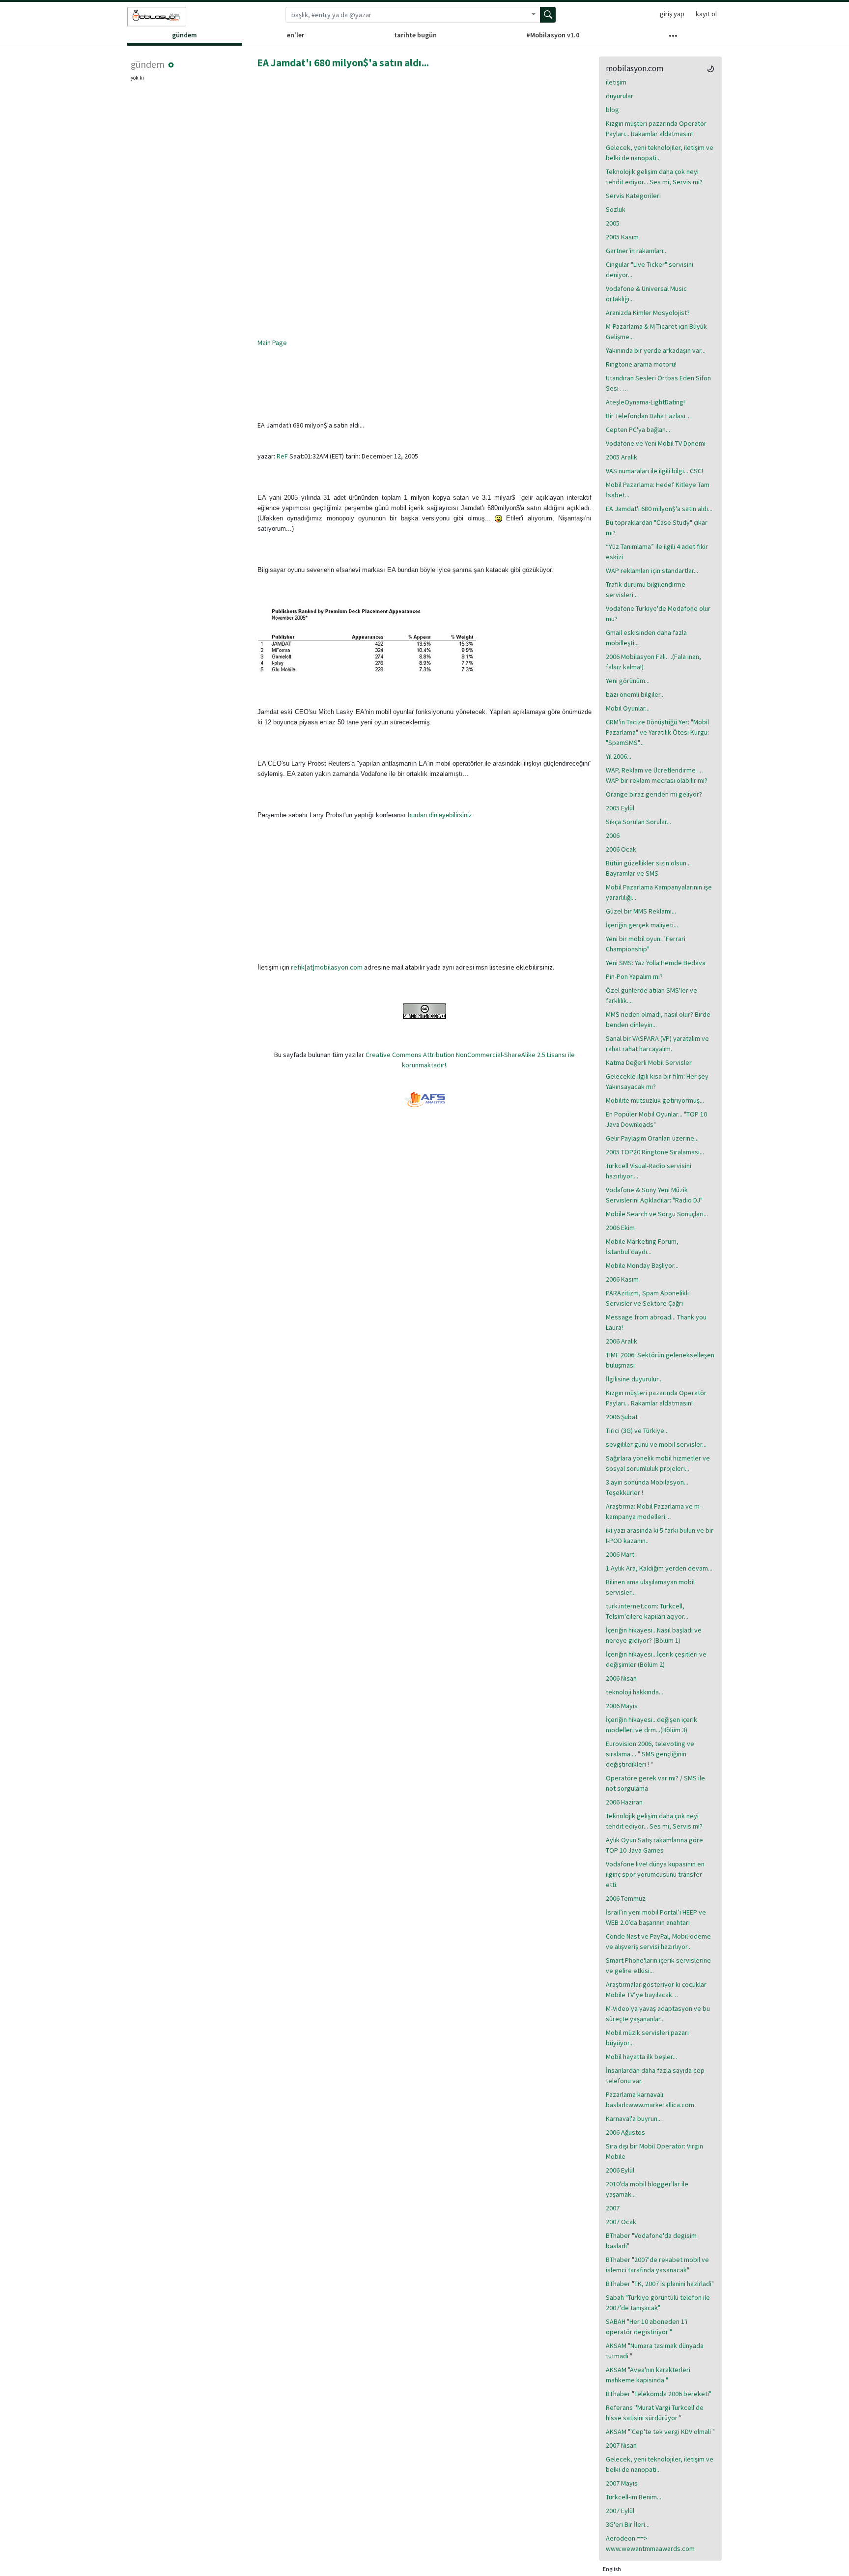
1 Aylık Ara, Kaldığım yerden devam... (659, 1568)
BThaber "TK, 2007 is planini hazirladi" (660, 2284)
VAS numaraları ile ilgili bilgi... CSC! (654, 471)
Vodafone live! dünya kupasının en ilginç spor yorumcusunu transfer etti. (655, 1874)
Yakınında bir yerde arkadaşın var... (656, 350)
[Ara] (548, 15)
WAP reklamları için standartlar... (652, 571)
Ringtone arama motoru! (641, 364)
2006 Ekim (620, 1228)
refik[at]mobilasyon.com (327, 967)
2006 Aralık (622, 1341)
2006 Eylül (620, 2170)
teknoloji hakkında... (635, 1692)
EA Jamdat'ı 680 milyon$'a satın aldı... (343, 63)
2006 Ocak (621, 849)
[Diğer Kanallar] (673, 38)
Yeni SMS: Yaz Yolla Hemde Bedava (656, 963)
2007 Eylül (620, 2511)
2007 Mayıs (622, 2483)
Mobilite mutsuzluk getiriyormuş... (655, 1100)
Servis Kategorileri (633, 196)
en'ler (296, 35)
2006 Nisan (621, 1678)
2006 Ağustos (625, 2132)
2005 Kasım (622, 237)
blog (612, 110)
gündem (184, 35)
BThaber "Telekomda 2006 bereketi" (659, 2394)
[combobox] (406, 15)
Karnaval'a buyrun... (634, 2118)
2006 (613, 835)
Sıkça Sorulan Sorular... (638, 822)
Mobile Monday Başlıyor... (642, 1265)
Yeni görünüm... (628, 681)
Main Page (272, 343)
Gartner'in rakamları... (637, 251)
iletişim (616, 82)
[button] (171, 65)
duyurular (620, 96)
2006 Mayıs (622, 1706)
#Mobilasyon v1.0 (553, 35)
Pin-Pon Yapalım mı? (634, 976)
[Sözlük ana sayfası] (157, 17)
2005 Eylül (620, 808)
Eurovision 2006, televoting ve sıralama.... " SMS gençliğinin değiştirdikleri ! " (650, 1754)
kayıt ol (706, 14)
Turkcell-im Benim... (634, 2497)
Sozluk (616, 209)
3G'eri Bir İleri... (628, 2524)
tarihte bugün (415, 35)
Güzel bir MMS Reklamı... (641, 911)
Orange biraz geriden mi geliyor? (654, 794)
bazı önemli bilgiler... (635, 694)
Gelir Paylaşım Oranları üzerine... (652, 1138)
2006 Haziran (624, 1802)
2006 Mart (620, 1554)
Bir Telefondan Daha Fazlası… (649, 416)
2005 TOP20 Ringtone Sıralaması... (655, 1152)
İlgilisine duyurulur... (634, 1379)
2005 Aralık (622, 457)
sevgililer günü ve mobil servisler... (656, 1444)
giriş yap (672, 14)
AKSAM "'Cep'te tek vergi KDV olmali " (660, 2432)
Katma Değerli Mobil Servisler (649, 1062)
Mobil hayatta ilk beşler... (641, 2057)
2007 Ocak (621, 2222)
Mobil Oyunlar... (628, 708)
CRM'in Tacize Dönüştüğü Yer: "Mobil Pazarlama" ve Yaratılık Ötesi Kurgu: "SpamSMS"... (657, 732)
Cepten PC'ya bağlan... (638, 429)
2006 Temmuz (626, 1898)
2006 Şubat (622, 1417)
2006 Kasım (622, 1279)
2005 (613, 223)
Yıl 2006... (619, 756)
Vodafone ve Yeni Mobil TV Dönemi (656, 443)
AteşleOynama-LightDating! (645, 402)
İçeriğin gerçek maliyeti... (642, 925)
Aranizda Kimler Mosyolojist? (648, 313)
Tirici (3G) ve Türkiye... (637, 1431)
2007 (613, 2208)
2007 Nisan (621, 2445)
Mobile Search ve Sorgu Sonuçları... (657, 1214)
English (612, 2569)
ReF (282, 456)
